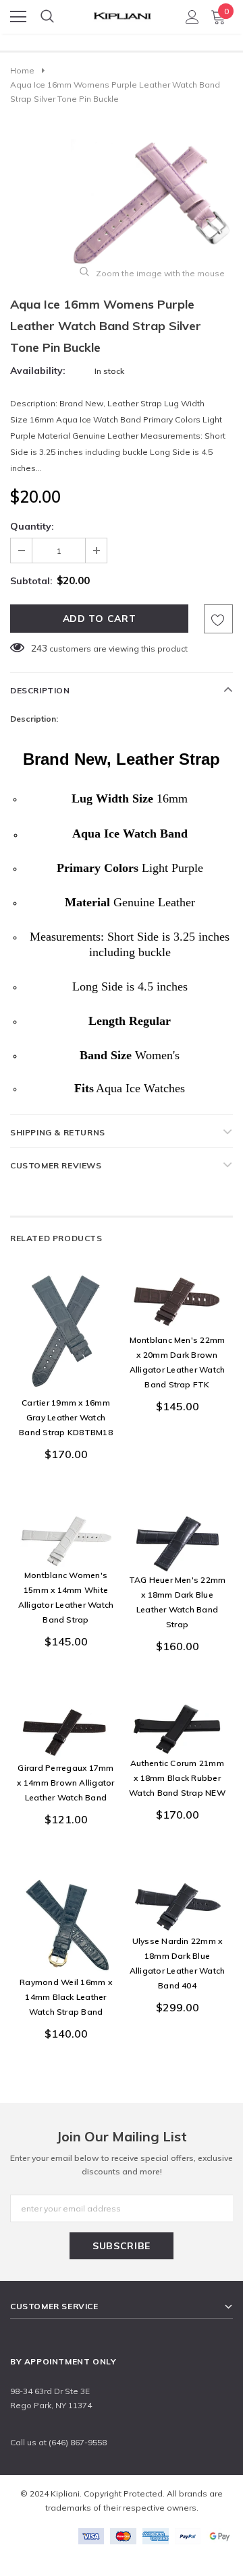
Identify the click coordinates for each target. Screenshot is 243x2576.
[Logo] (122, 12)
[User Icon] (192, 17)
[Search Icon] (47, 17)
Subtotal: (31, 581)
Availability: (38, 371)
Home (22, 70)
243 (39, 648)
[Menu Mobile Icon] (18, 17)
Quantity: (32, 526)
